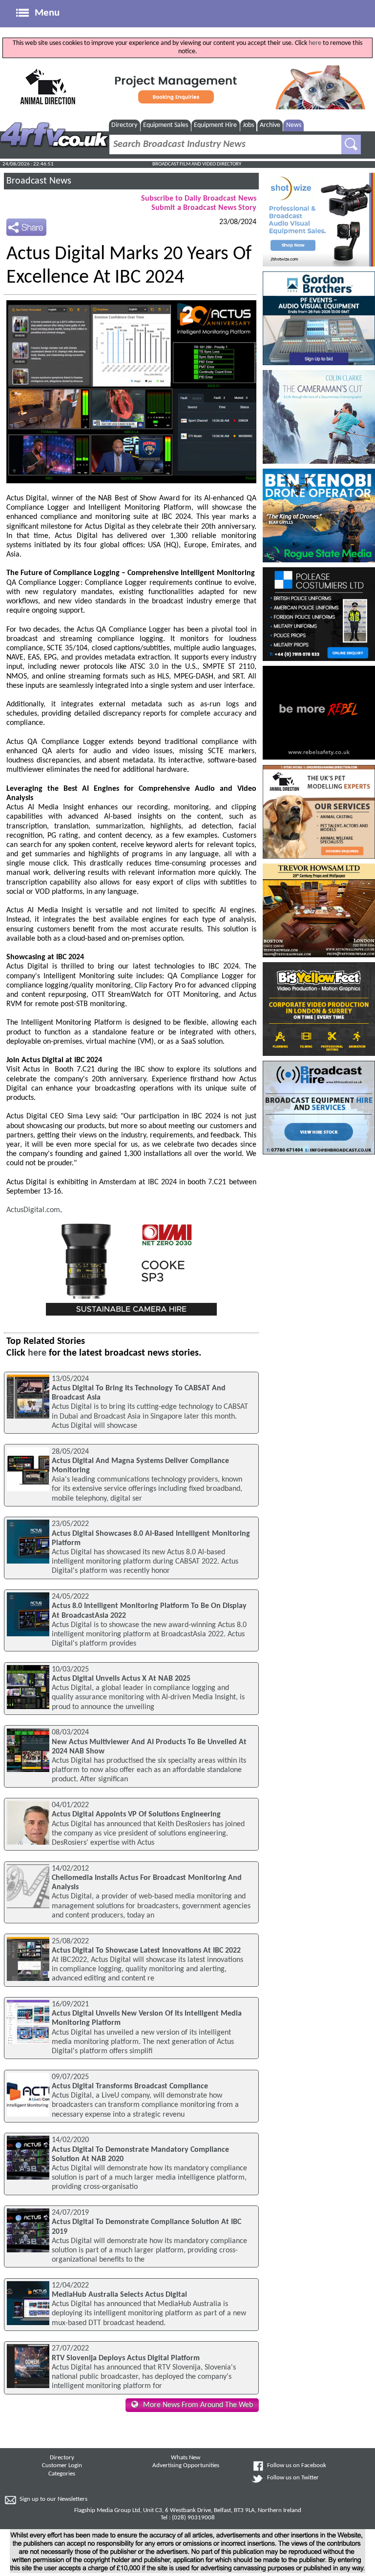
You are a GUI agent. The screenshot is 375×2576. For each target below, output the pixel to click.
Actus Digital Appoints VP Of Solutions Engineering (136, 1814)
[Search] (351, 144)
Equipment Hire (215, 125)
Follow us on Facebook (297, 2466)
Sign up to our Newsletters (53, 2499)
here (315, 43)
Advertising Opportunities (186, 2466)
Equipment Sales (166, 125)
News (294, 125)
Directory (124, 125)
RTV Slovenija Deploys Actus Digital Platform (126, 2358)
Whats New (186, 2458)
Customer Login (62, 2466)
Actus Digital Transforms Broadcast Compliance (130, 2086)
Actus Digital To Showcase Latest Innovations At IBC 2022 (146, 1951)
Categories (62, 2474)
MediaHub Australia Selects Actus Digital (119, 2295)
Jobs (248, 125)
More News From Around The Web (198, 2405)
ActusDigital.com (33, 1210)
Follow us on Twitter (293, 2478)
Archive (270, 125)
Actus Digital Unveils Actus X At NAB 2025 (121, 1679)
